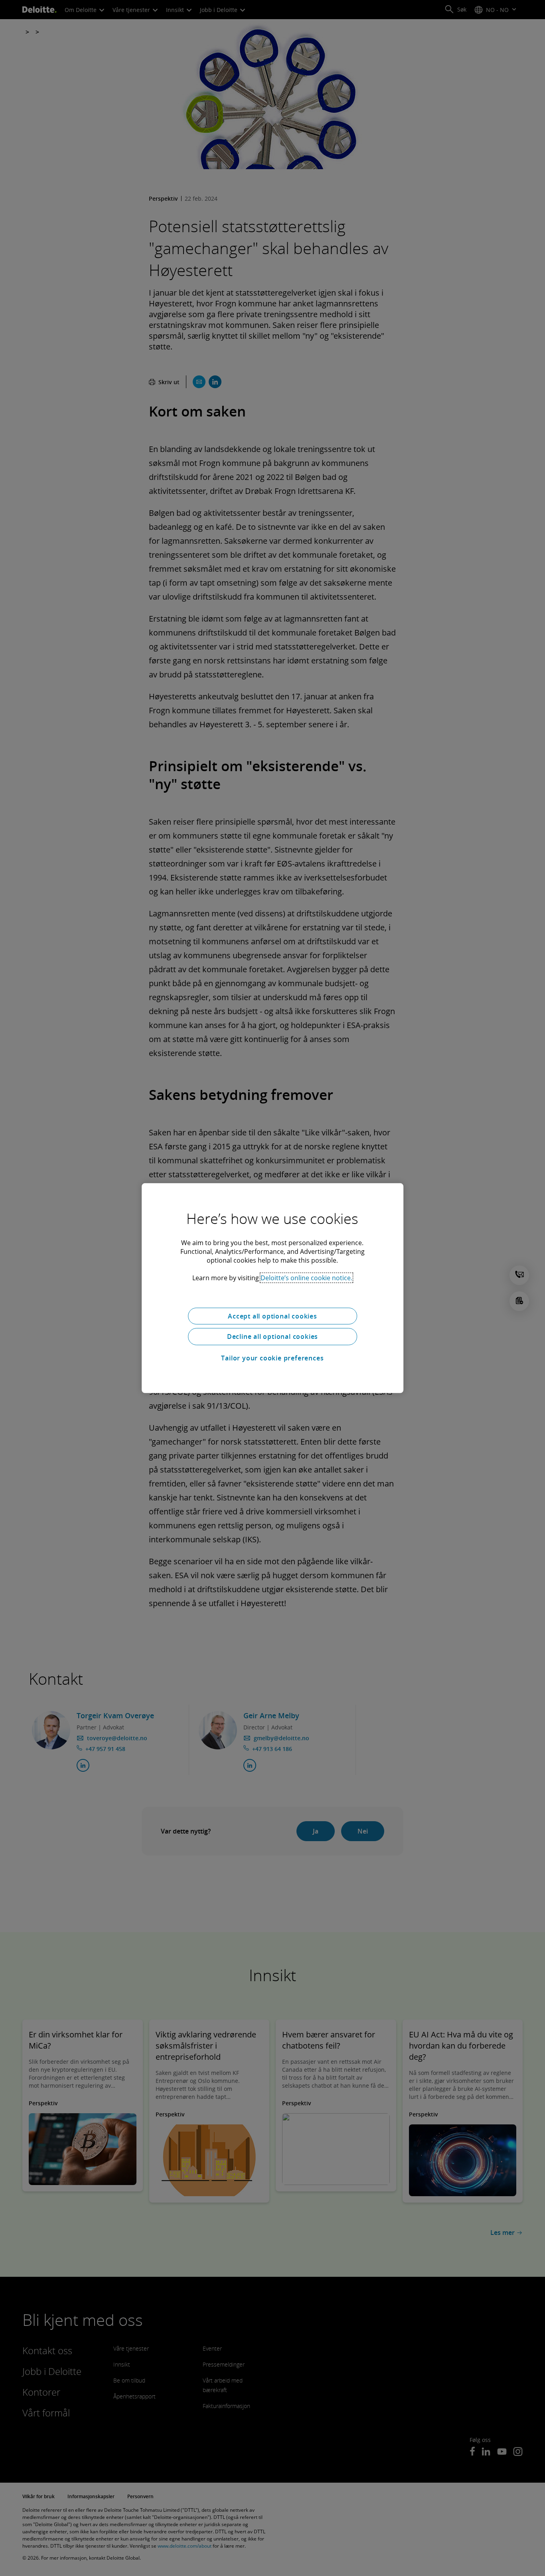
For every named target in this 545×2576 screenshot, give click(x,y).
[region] (272, 1288)
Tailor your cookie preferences (272, 1358)
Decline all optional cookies (272, 1336)
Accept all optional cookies (272, 1316)
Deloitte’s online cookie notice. (306, 1277)
